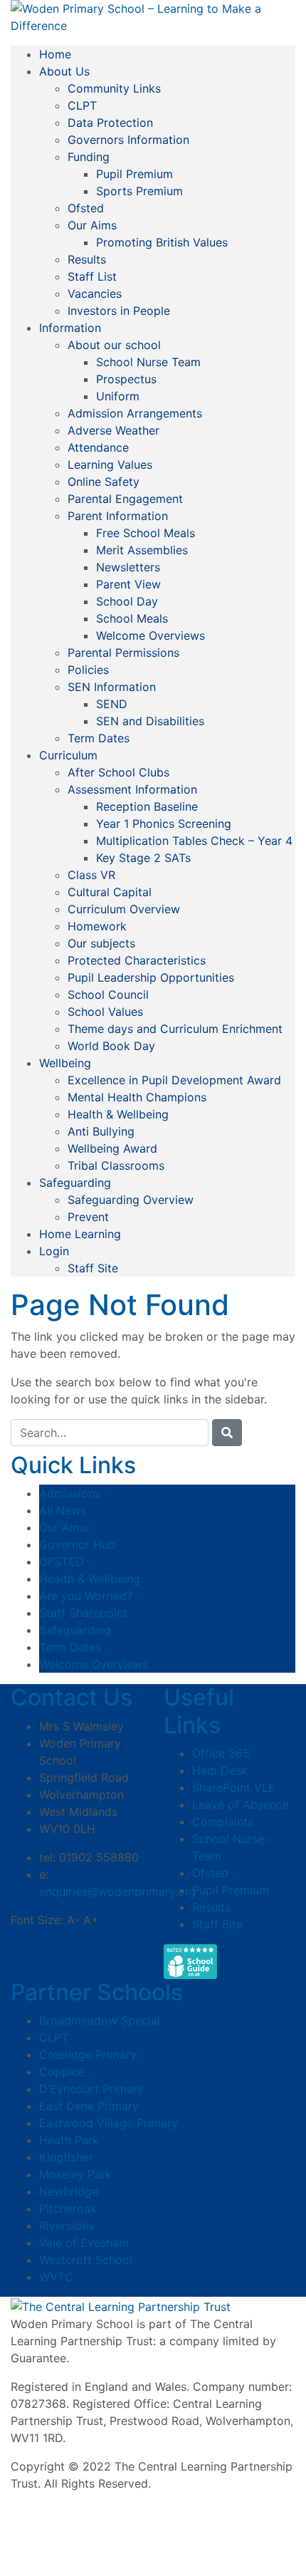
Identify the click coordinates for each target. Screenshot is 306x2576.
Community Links (114, 88)
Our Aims (92, 225)
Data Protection (110, 123)
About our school (114, 345)
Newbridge (69, 2191)
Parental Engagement (125, 499)
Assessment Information (132, 789)
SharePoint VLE (234, 1787)
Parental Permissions (123, 653)
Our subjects (101, 943)
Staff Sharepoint (83, 1613)
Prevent (88, 1217)
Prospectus (126, 379)
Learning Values (110, 464)
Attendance (98, 447)
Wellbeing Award (112, 1148)
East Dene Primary (89, 2106)
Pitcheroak (68, 2208)
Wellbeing (65, 1063)
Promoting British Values (162, 242)
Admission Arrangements (135, 413)
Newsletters (128, 567)
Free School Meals (146, 533)
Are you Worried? (86, 1596)
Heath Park (69, 2140)
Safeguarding (75, 1183)
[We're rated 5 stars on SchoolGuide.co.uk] (190, 1962)
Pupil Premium (134, 174)
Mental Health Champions (137, 1097)
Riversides (67, 2226)
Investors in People (119, 311)
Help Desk (220, 1770)
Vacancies (95, 294)
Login (54, 1251)
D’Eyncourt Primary (91, 2089)
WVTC (56, 2277)
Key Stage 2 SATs (143, 858)
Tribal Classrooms (116, 1165)
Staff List (92, 276)
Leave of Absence (241, 1804)
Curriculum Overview (124, 909)
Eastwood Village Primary (109, 2123)
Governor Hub (77, 1544)
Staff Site (93, 1268)
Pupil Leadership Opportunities (151, 977)
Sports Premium (139, 191)
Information (70, 328)
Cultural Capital (110, 892)
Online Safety (104, 482)
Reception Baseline (147, 806)
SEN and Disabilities (150, 721)
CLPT (82, 105)
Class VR (91, 875)
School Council (108, 994)
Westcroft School (86, 2260)
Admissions (70, 1493)
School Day (127, 601)
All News (63, 1510)
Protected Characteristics (137, 960)
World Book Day (111, 1046)
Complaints (223, 1822)
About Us (64, 71)
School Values (105, 1012)
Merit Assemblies (142, 550)
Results (87, 259)
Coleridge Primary (88, 2055)
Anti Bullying (101, 1131)
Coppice (62, 2072)
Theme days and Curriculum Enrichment (175, 1029)
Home (55, 54)
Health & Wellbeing (118, 1114)
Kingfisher (66, 2157)
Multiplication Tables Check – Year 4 (194, 841)
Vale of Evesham (84, 2243)
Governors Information (128, 140)
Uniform (118, 396)
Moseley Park (75, 2174)
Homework (97, 926)
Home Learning (80, 1234)
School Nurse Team (148, 362)
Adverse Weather (114, 430)
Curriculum (68, 755)
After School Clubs (118, 772)
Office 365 (221, 1753)
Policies (88, 670)
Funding (89, 157)
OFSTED (62, 1562)
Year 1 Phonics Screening (164, 824)
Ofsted (86, 208)
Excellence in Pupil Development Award (174, 1080)
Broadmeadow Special (100, 2020)
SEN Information (112, 687)
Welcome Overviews (151, 635)
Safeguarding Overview (131, 1200)
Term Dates (99, 738)
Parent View (128, 584)
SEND (112, 704)
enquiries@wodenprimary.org (118, 1891)
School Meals (132, 618)
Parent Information (118, 516)
